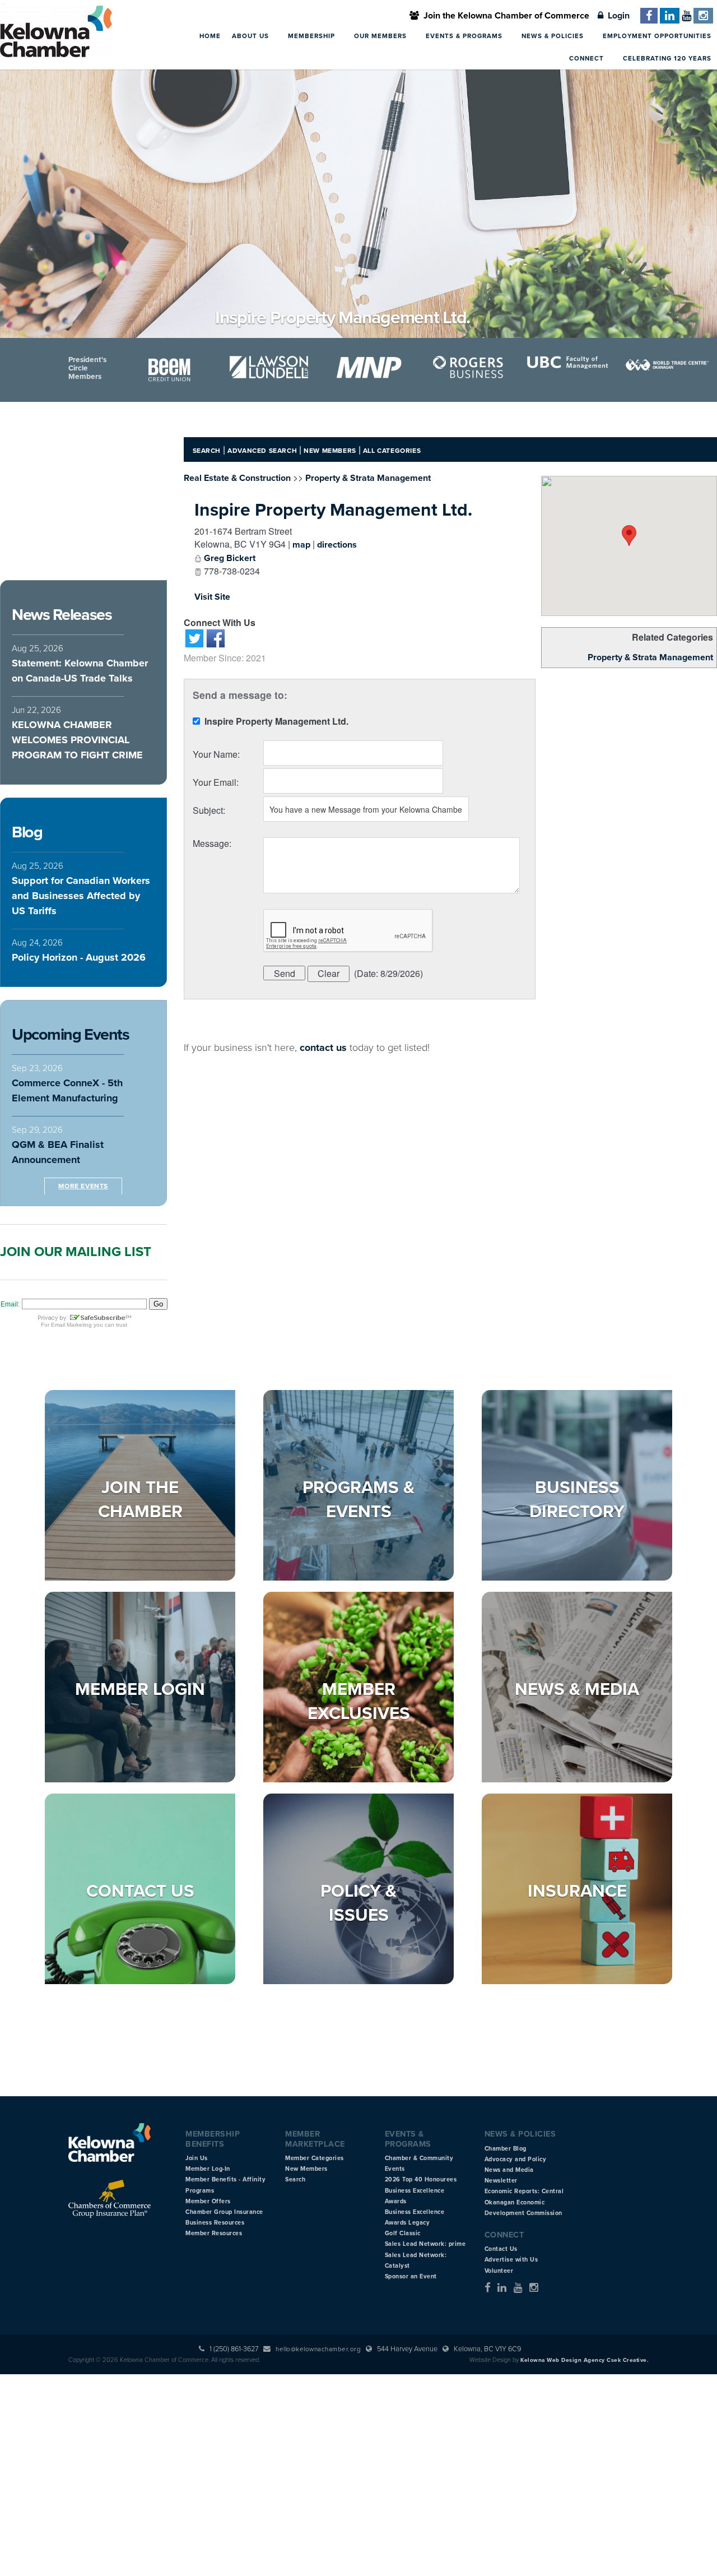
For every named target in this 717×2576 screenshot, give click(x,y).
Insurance (577, 1891)
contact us (323, 1048)
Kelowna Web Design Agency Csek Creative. (585, 2360)
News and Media (509, 2170)
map (301, 545)
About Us (252, 36)
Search (207, 451)
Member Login (140, 1689)
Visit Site (212, 597)
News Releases (62, 615)
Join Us (197, 2158)
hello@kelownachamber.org (318, 2349)
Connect (588, 58)
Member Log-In (208, 2169)
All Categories (392, 451)
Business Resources (215, 2223)
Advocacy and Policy (516, 2159)
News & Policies (554, 36)
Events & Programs (465, 36)
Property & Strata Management (650, 657)
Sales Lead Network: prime (425, 2244)
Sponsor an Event (411, 2276)
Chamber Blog (506, 2149)
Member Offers (208, 2201)
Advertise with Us (511, 2260)
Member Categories (315, 2158)
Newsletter (501, 2181)
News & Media (577, 1689)
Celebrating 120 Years (667, 58)
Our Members (381, 36)
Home (210, 36)
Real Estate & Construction (237, 478)
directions (337, 545)
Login (616, 16)
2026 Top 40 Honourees (421, 2179)
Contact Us (140, 1891)
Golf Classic (403, 2233)
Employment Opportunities (657, 36)
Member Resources (214, 2233)
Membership (313, 36)
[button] (629, 536)
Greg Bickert (230, 558)
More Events (83, 1186)
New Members (330, 451)
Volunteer (499, 2271)
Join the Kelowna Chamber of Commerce (504, 16)
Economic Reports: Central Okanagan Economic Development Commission (524, 2202)
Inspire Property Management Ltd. (333, 510)
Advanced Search (262, 451)
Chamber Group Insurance (224, 2212)
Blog (27, 832)
